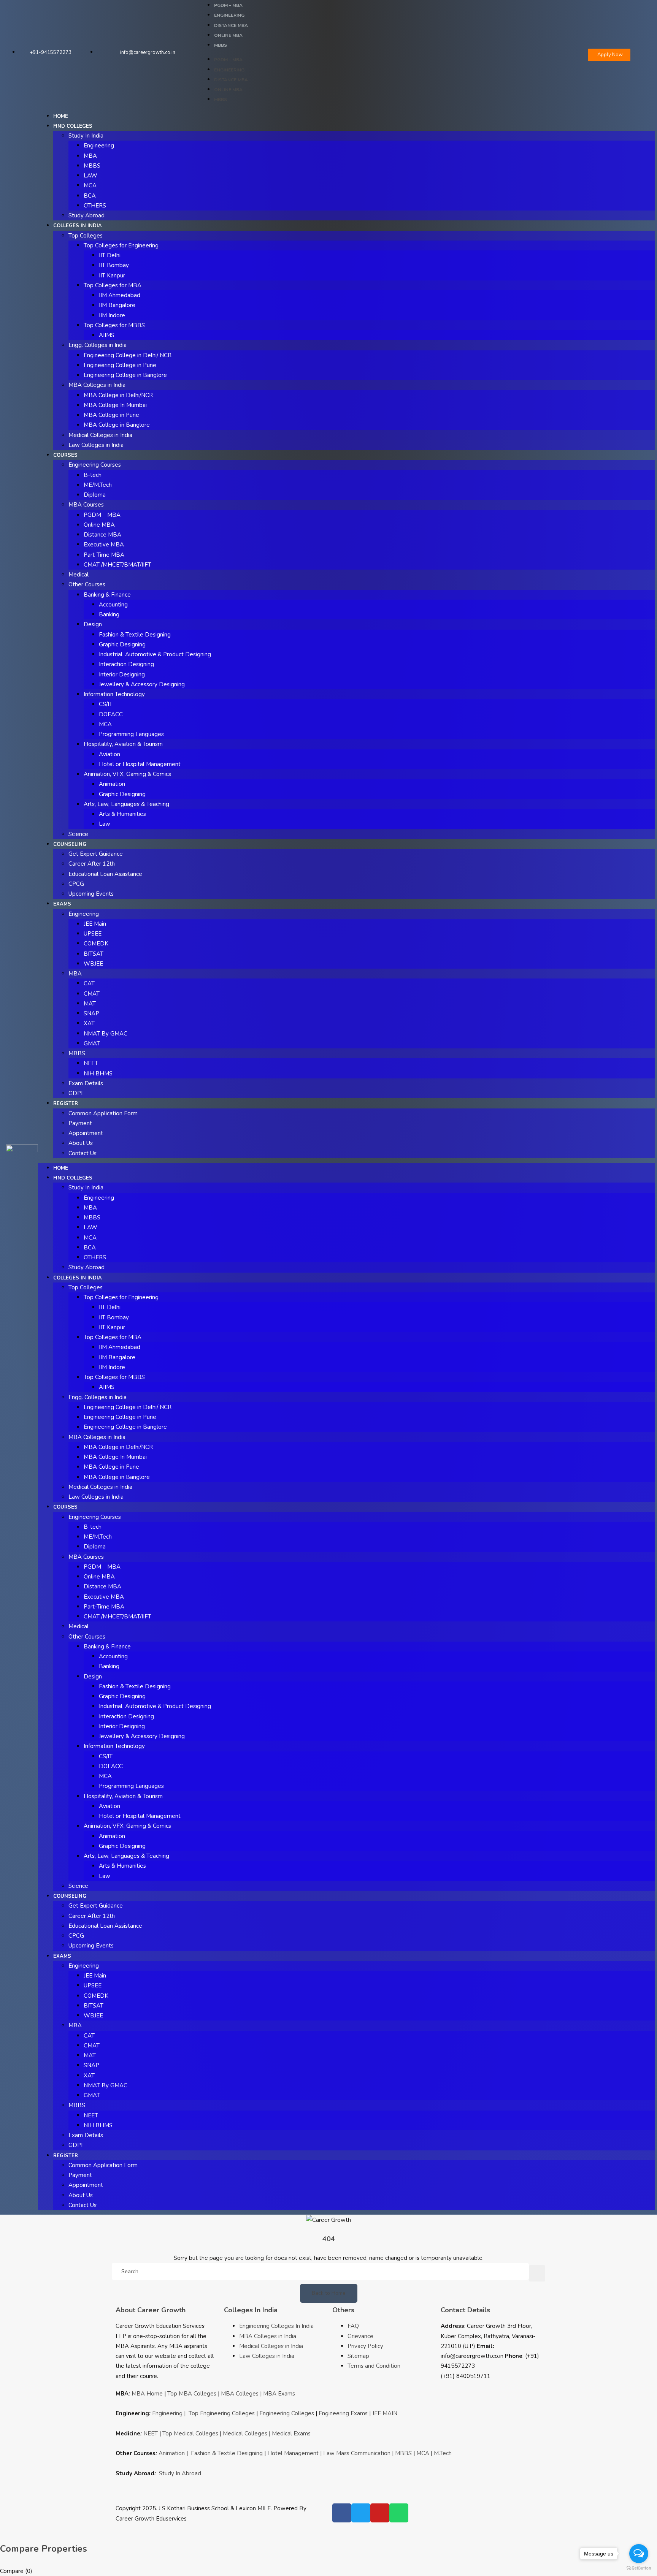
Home (61, 116)
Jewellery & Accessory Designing (142, 684)
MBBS (221, 45)
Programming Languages (131, 734)
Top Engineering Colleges (222, 2413)
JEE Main (95, 924)
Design (93, 624)
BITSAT (94, 954)
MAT (90, 1004)
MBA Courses (86, 505)
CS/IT (106, 704)
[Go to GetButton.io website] (639, 2568)
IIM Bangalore (117, 305)
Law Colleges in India (96, 445)
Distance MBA (231, 25)
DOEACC (111, 714)
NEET (91, 1063)
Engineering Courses (95, 465)
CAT (89, 983)
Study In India (86, 136)
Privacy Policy (365, 2346)
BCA (90, 196)
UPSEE (93, 934)
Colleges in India (78, 226)
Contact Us (83, 1153)
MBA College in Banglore (117, 425)
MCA (90, 185)
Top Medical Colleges (190, 2434)
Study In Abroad (180, 2473)
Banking (109, 614)
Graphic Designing (122, 644)
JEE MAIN (385, 2413)
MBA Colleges (240, 2394)
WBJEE (93, 964)
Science (78, 834)
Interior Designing (122, 674)
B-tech (93, 475)
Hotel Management (293, 2453)
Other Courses (87, 584)
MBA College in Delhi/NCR (118, 395)
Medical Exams (291, 2434)
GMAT (92, 1043)
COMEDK (96, 944)
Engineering (229, 15)
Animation (112, 784)
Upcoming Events (91, 894)
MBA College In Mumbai (115, 405)
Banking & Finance (107, 595)
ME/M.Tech (98, 485)
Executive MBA (104, 545)
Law (105, 824)
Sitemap (358, 2356)
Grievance (360, 2336)
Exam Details (86, 1083)
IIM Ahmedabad (120, 295)
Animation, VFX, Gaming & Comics (127, 774)
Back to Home (329, 2293)
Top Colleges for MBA (113, 285)
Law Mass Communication (357, 2453)
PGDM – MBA (228, 5)
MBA (90, 156)
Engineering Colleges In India (276, 2326)
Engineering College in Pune (120, 365)
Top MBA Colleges (192, 2394)
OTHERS (95, 206)
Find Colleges (73, 126)
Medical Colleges (245, 2434)
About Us (81, 1143)
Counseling (70, 844)
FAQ (353, 2326)
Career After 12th (92, 864)
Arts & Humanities (122, 814)
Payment (80, 1123)
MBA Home (147, 2394)
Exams (62, 904)
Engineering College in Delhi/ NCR (128, 355)
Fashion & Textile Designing (135, 635)
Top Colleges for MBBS (114, 325)
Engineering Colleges (287, 2413)
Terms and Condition (374, 2366)
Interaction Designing (126, 664)
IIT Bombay (114, 265)
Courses (65, 455)
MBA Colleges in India (97, 385)
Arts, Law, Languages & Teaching (126, 804)
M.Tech (443, 2453)
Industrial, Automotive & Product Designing (155, 654)
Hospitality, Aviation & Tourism (123, 744)
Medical (79, 575)
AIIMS (107, 335)
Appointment (86, 1133)
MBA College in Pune (111, 415)
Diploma (95, 495)
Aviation (109, 754)
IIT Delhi (110, 255)
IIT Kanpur (112, 275)
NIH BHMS (98, 1073)
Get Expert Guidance (96, 854)
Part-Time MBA (104, 555)
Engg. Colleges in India (98, 345)
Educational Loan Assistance (105, 874)
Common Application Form (103, 1113)
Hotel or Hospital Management (140, 764)
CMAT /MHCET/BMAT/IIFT (117, 565)
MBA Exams (279, 2394)
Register (66, 1104)
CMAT (92, 994)
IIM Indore (112, 315)
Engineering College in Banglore (125, 375)
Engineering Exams (343, 2413)
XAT (89, 1023)
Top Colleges (86, 236)
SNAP (91, 1013)
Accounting (113, 605)
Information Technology (114, 694)
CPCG (76, 884)
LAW (90, 176)
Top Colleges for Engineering (121, 245)
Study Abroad (86, 215)
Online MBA (228, 35)
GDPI (75, 1093)
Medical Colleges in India (100, 435)
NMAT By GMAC (106, 1034)
